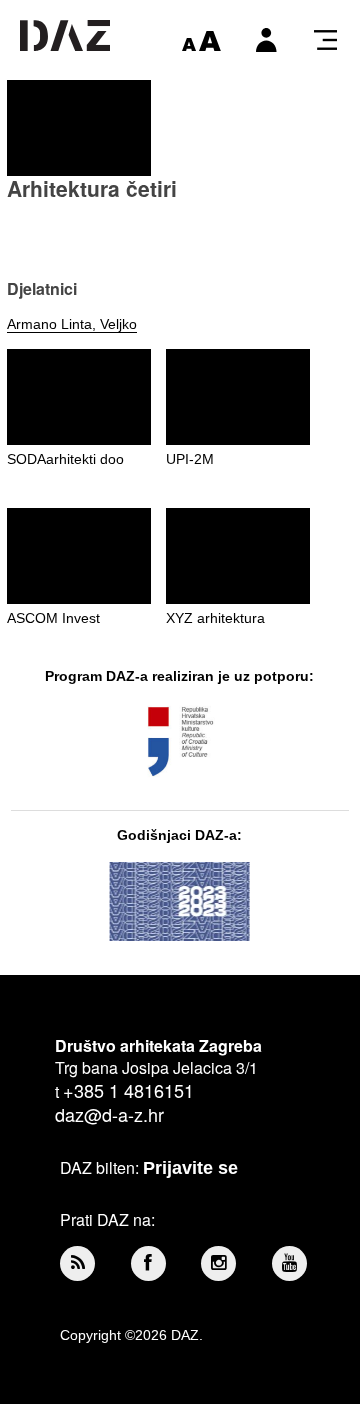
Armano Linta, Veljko (72, 324)
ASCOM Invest (53, 618)
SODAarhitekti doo (65, 459)
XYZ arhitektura (215, 618)
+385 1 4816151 (128, 1090)
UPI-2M (190, 459)
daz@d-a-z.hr (109, 1114)
